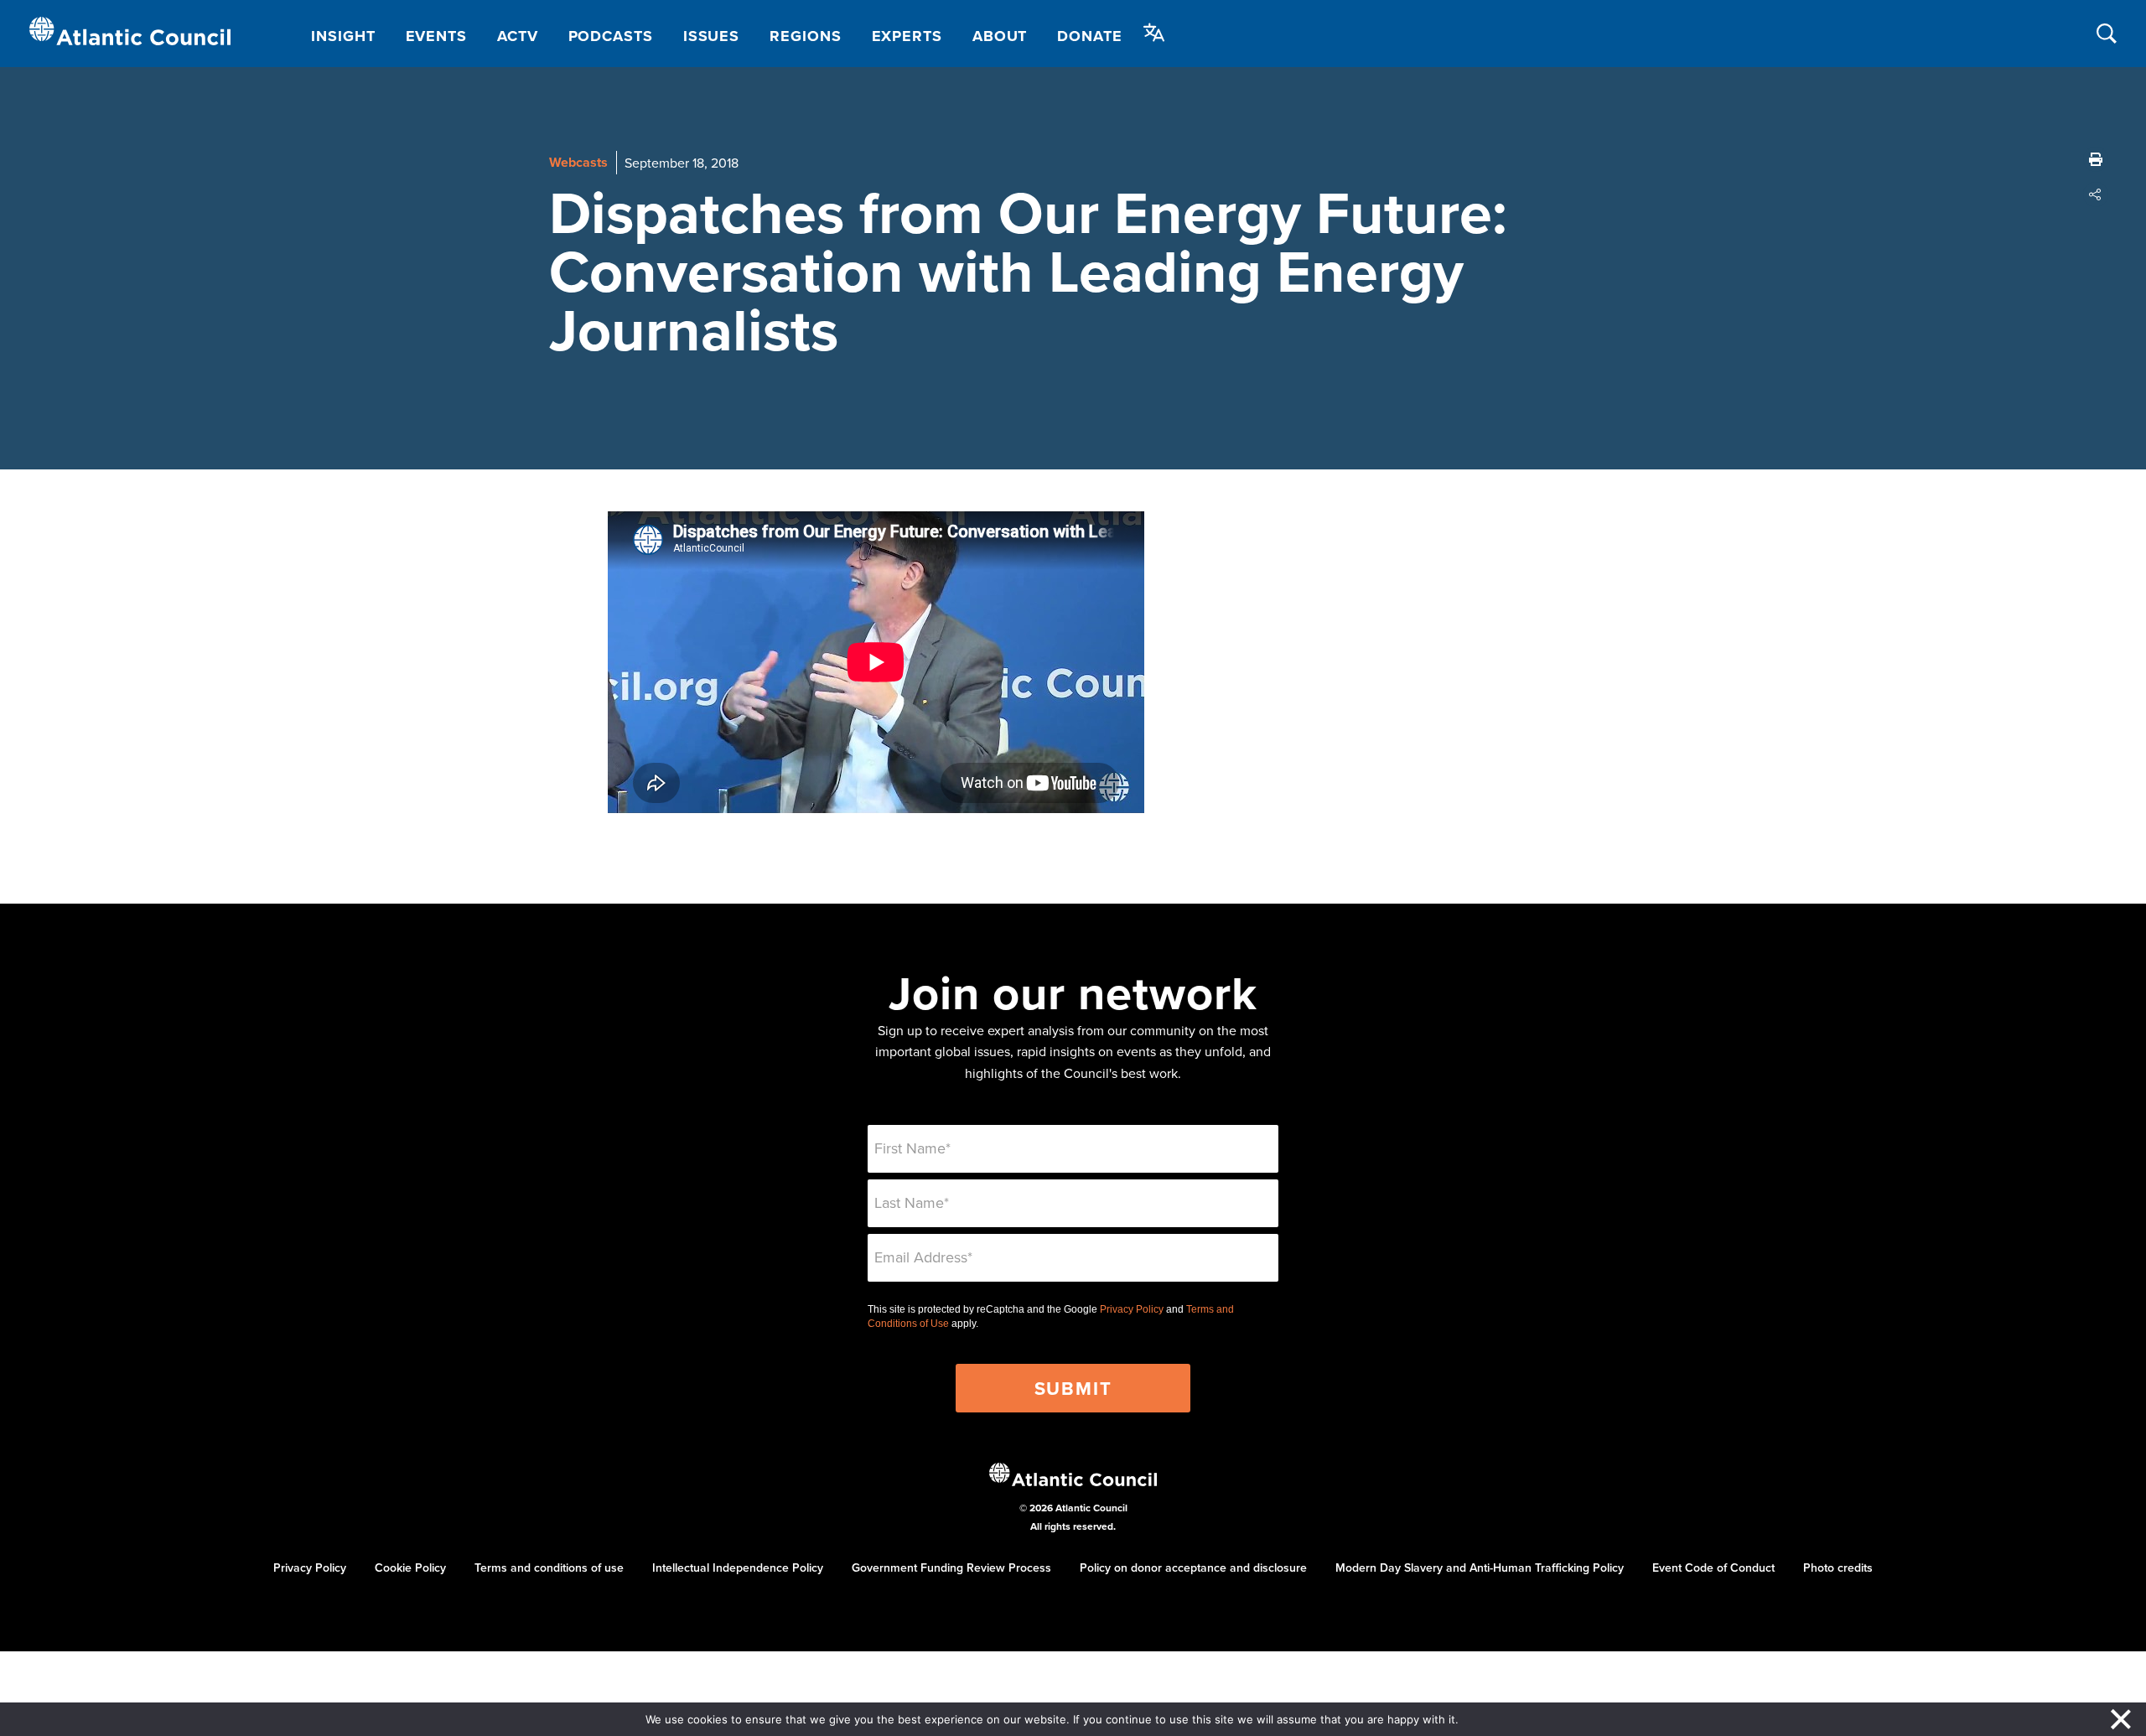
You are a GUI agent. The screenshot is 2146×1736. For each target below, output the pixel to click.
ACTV (518, 36)
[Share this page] (2096, 194)
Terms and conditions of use (549, 1568)
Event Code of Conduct (1713, 1568)
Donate (1089, 36)
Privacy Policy (1132, 1309)
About (1000, 36)
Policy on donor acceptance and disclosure (1193, 1568)
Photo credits (1838, 1568)
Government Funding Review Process (951, 1568)
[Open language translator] (1154, 33)
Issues (711, 36)
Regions (805, 36)
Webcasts (578, 162)
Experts (907, 36)
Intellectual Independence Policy (738, 1568)
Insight (343, 36)
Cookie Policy (410, 1568)
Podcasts (611, 36)
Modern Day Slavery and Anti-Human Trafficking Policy (1480, 1568)
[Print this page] (2096, 159)
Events (436, 36)
